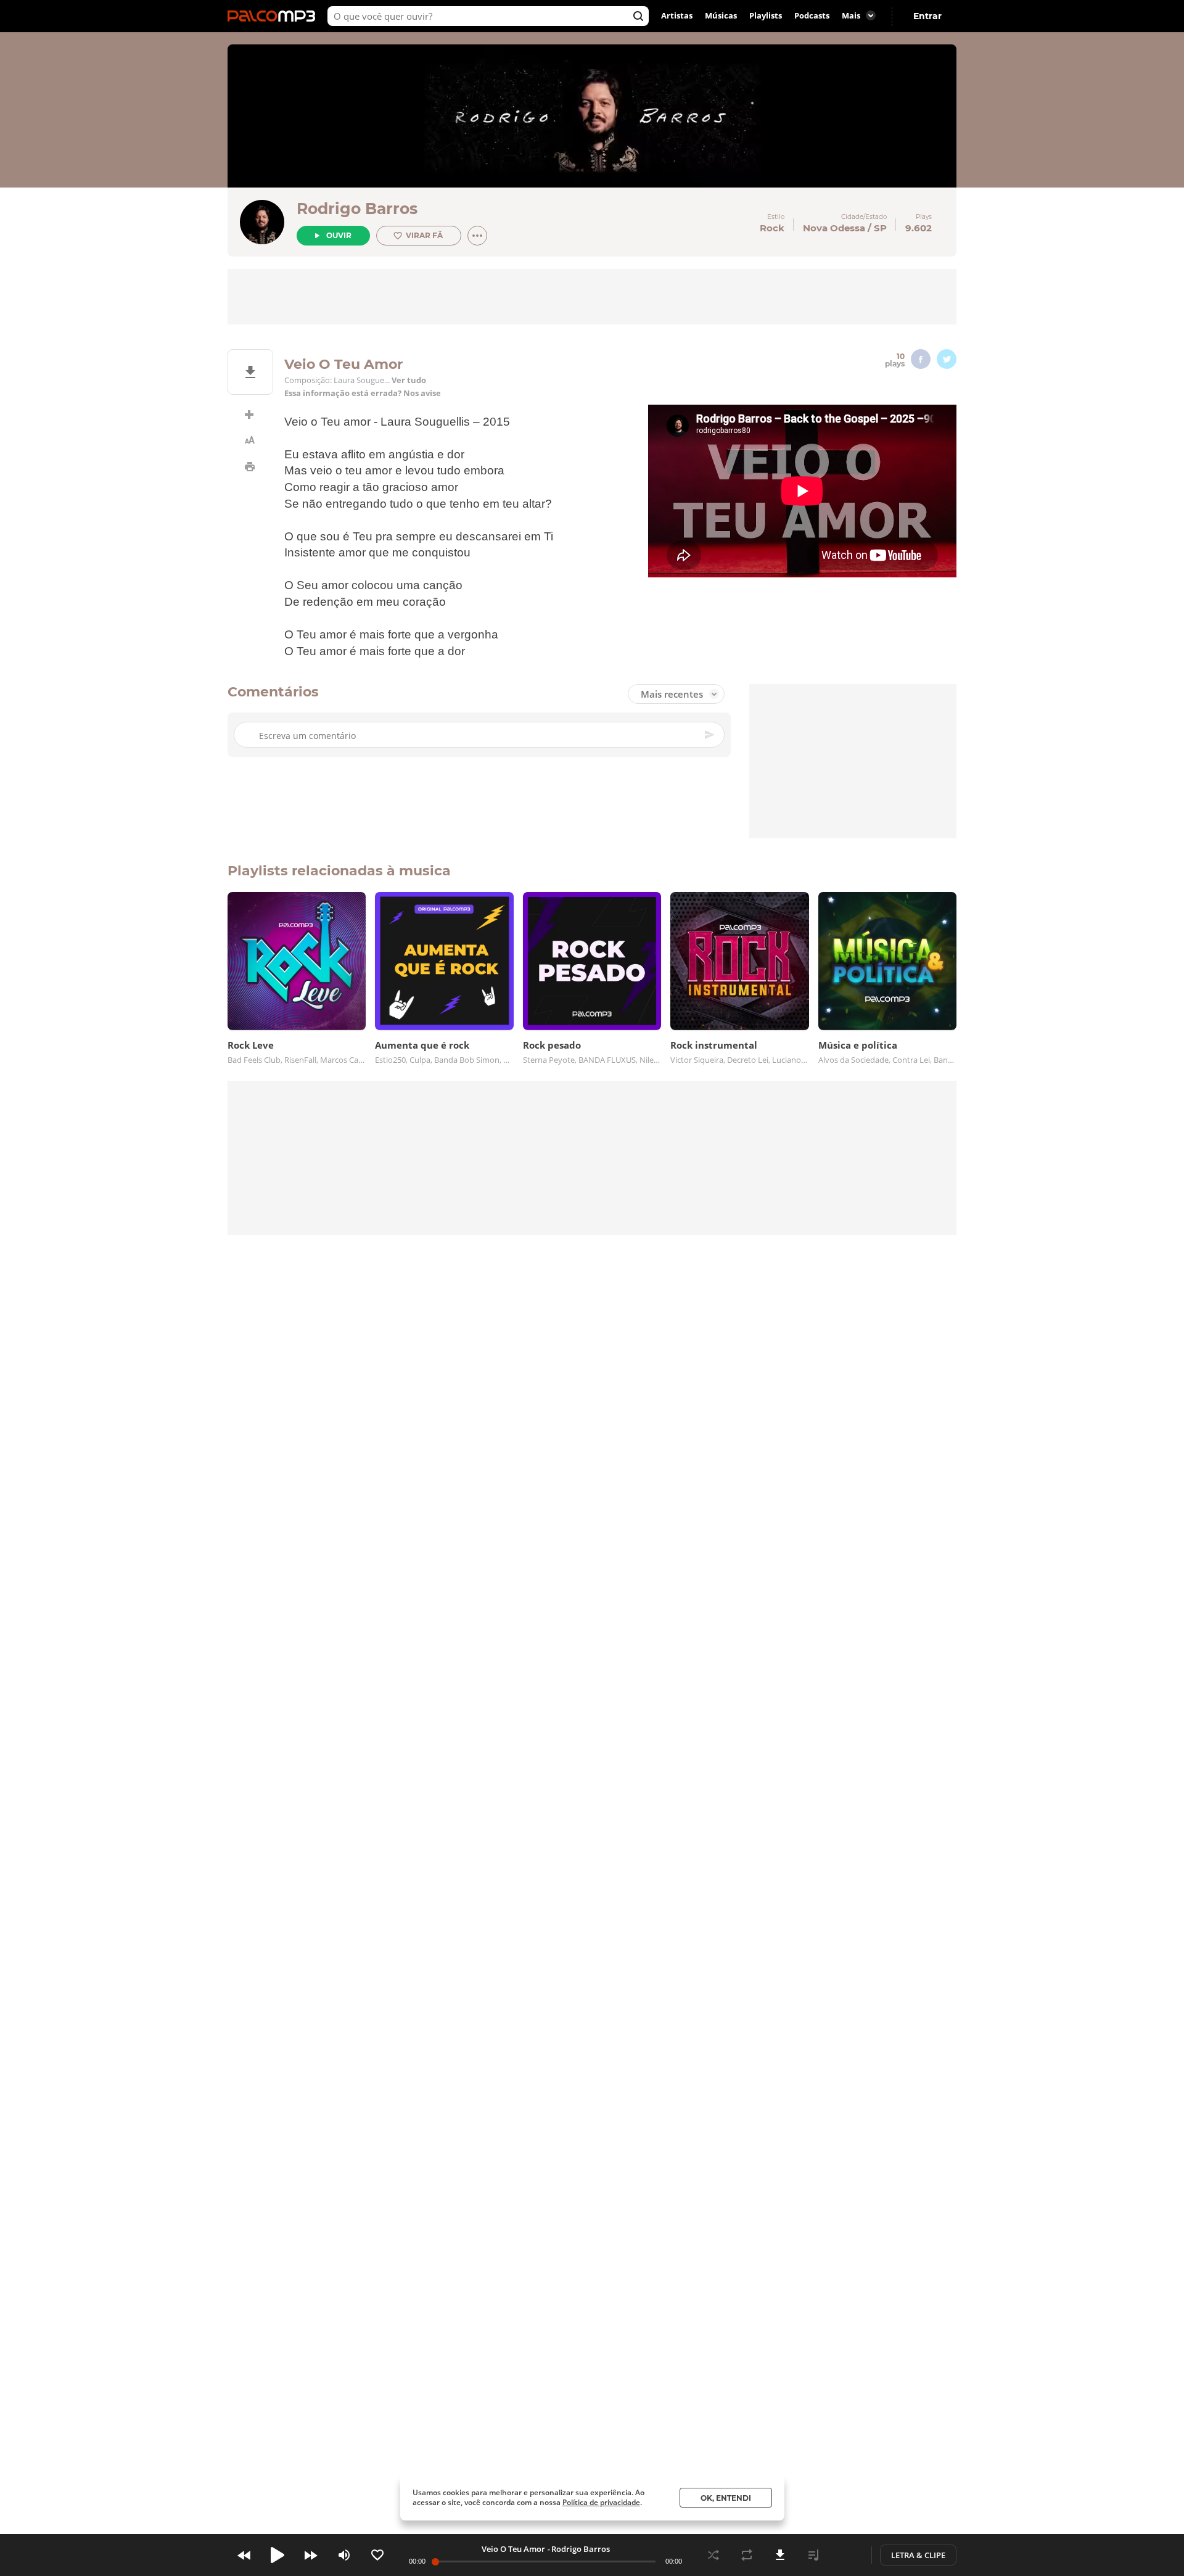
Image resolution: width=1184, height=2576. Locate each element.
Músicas (721, 16)
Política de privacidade (601, 2502)
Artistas (677, 16)
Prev (244, 2555)
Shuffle (713, 2555)
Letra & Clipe (918, 2555)
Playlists (766, 16)
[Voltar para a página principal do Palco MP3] (274, 16)
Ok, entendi (726, 2498)
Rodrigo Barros (357, 208)
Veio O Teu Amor (513, 2549)
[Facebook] (921, 359)
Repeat (747, 2555)
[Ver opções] (477, 236)
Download (780, 2555)
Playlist (813, 2555)
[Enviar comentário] (710, 735)
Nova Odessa (834, 228)
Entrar (927, 16)
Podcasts (812, 16)
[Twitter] (947, 359)
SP (880, 228)
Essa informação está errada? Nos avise (363, 393)
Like (377, 2555)
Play (277, 2555)
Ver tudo (409, 380)
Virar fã (424, 235)
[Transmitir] (847, 2555)
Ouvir (339, 235)
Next (311, 2555)
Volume (344, 2555)
